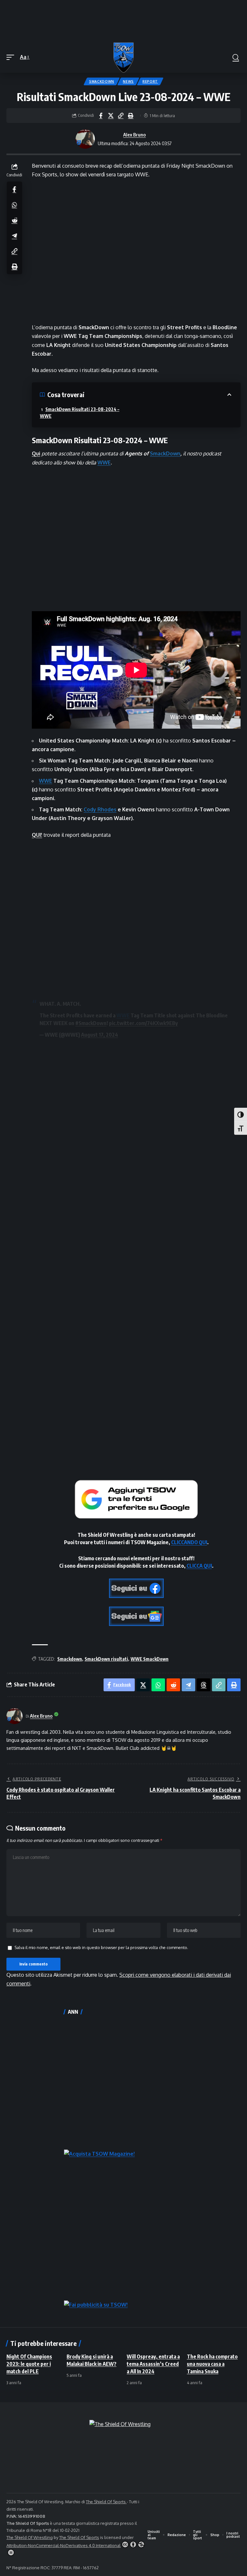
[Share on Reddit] (14, 220)
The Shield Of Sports (106, 2502)
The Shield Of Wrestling (30, 2537)
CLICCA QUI (199, 1566)
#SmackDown (91, 1023)
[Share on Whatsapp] (14, 205)
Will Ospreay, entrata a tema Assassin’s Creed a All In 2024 (153, 2364)
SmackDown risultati (106, 1659)
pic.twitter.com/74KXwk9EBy (143, 1023)
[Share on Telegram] (14, 236)
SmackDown (102, 81)
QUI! (37, 835)
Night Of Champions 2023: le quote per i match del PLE (29, 2364)
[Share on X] (111, 116)
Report (150, 81)
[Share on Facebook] (101, 116)
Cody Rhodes (100, 809)
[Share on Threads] (204, 1685)
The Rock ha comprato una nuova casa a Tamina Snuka (212, 2364)
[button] (12, 57)
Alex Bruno (134, 135)
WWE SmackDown (150, 1659)
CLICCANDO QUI (189, 1542)
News (128, 81)
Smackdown (70, 1659)
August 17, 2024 (100, 1035)
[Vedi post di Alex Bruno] (85, 139)
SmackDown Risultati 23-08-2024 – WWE (80, 413)
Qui (36, 453)
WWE (104, 462)
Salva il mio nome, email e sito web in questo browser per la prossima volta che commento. (101, 1947)
